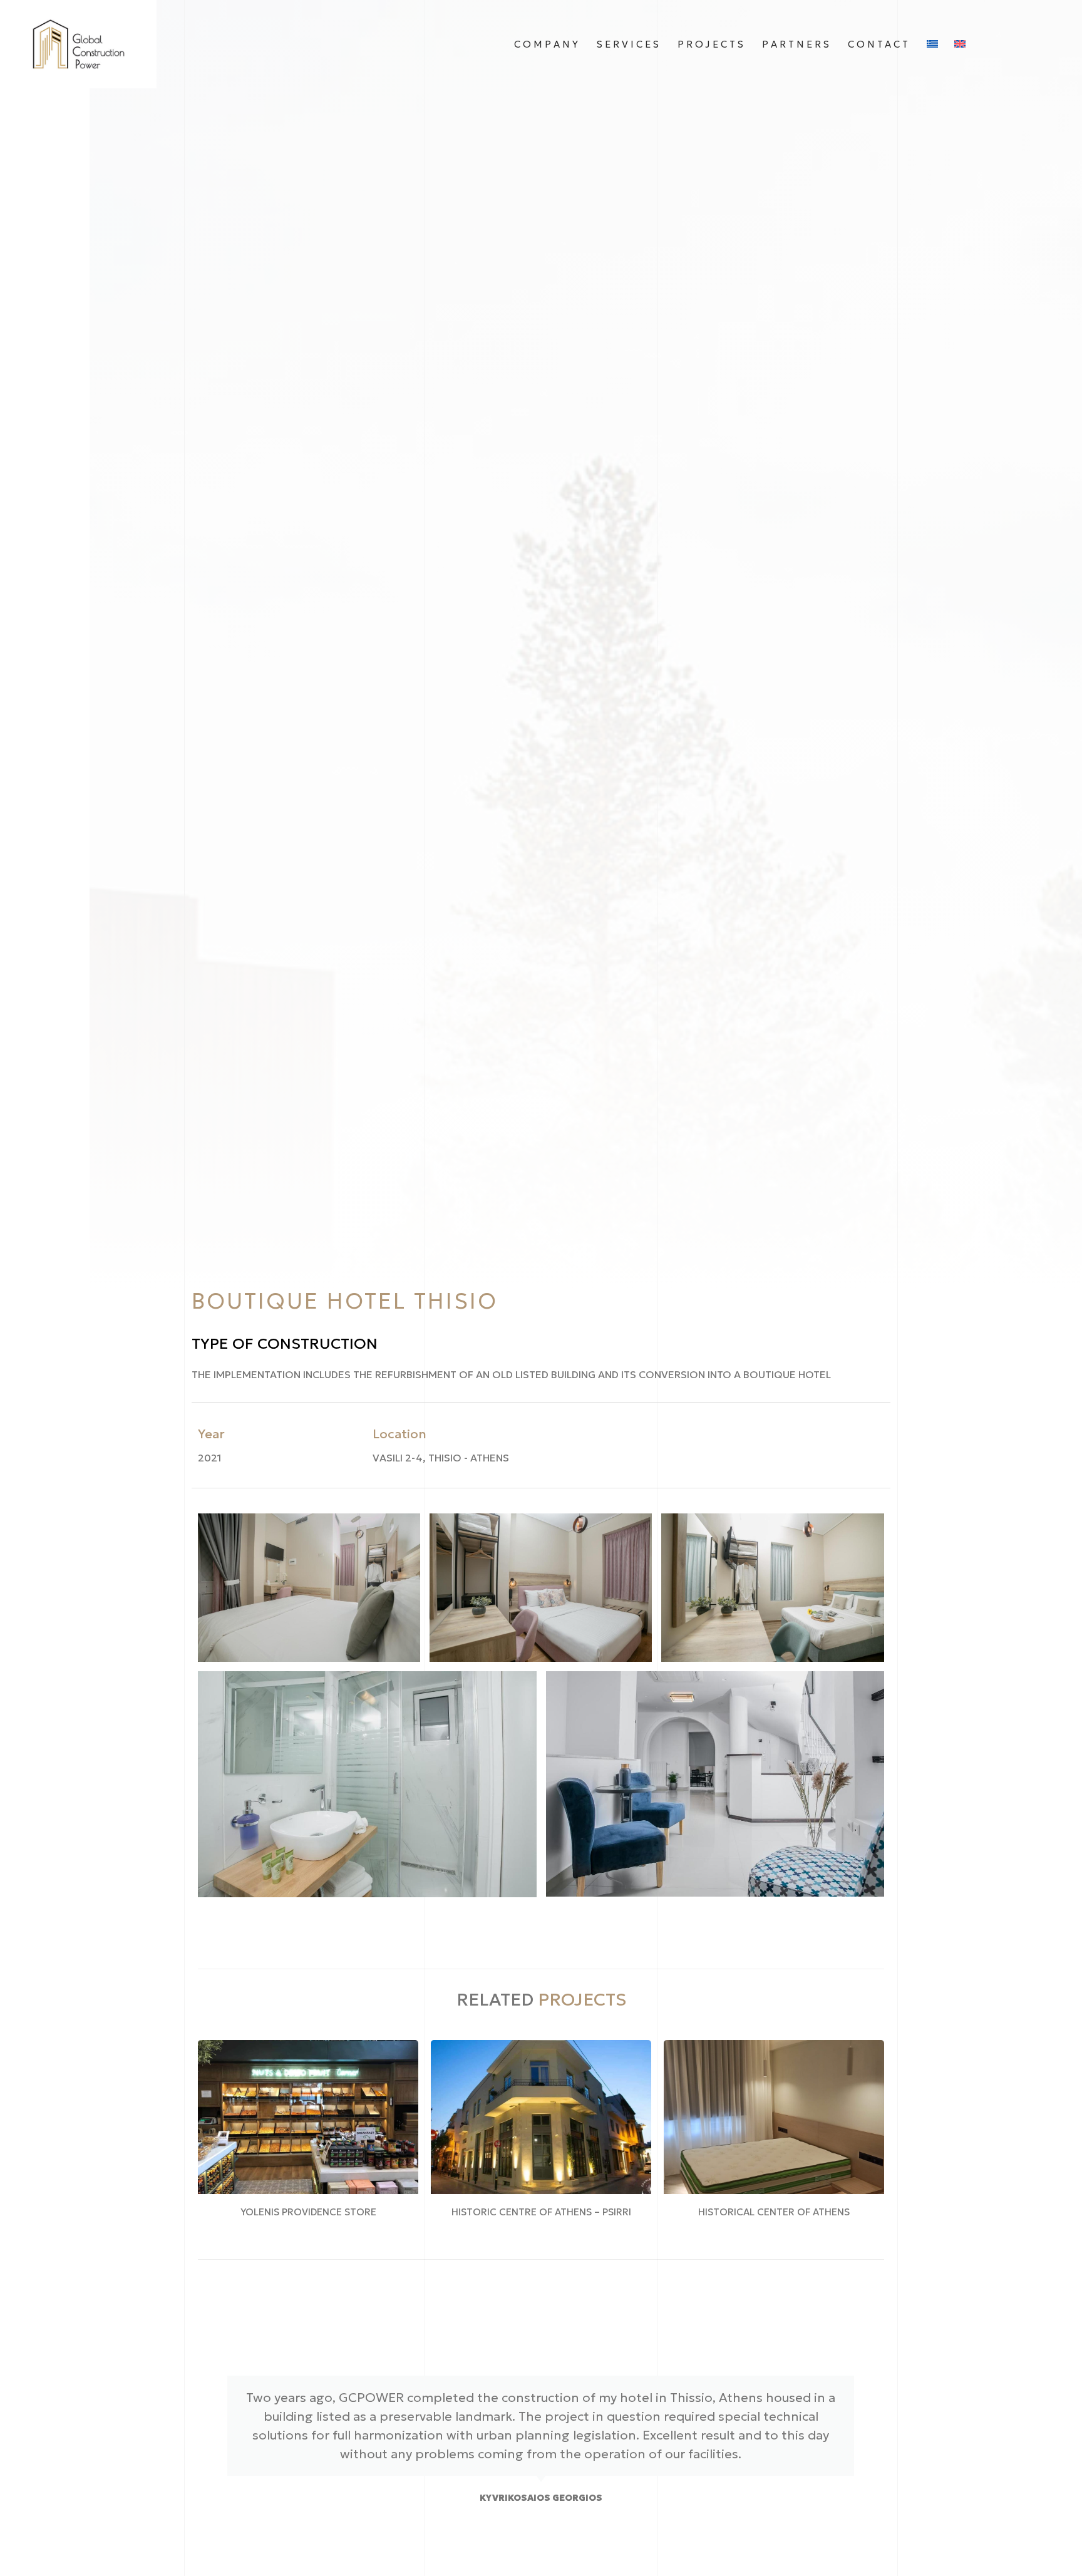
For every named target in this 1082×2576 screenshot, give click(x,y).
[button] (309, 1587)
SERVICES (629, 44)
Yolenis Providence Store (308, 2212)
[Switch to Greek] (932, 44)
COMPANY (547, 44)
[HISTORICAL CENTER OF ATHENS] (774, 2117)
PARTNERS (797, 44)
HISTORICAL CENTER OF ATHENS (774, 2212)
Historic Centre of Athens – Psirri (541, 2212)
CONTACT (879, 44)
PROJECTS (712, 44)
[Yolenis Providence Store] (308, 2117)
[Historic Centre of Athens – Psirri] (541, 2117)
